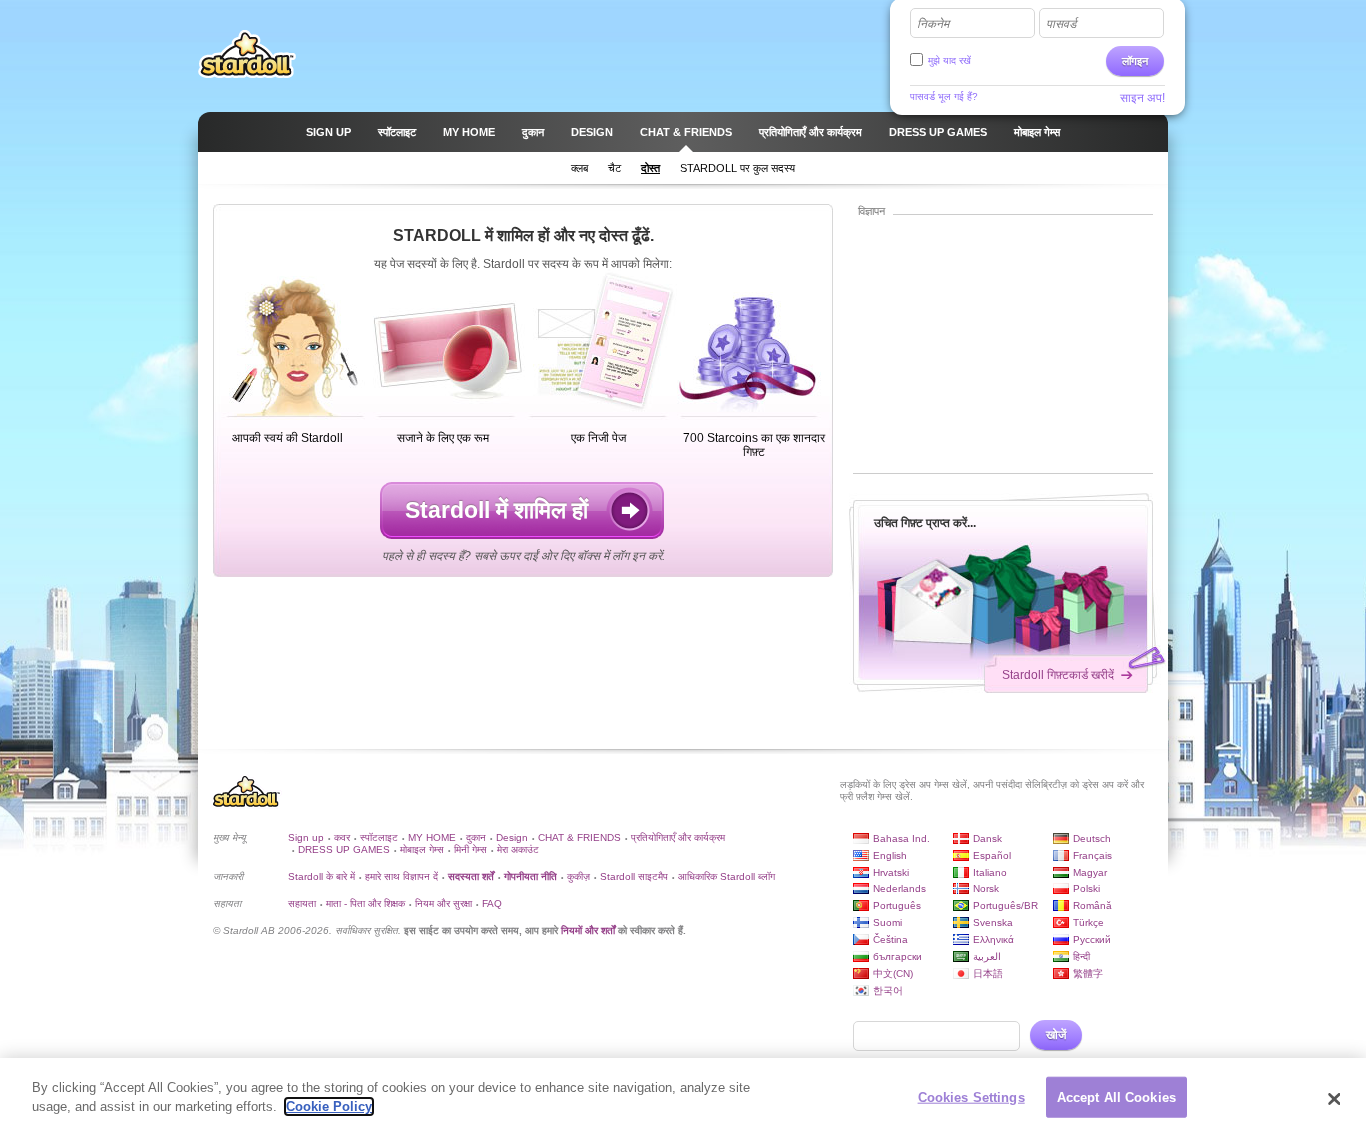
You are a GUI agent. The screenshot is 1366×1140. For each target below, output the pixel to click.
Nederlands (899, 888)
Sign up (306, 837)
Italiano (990, 872)
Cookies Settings (971, 1097)
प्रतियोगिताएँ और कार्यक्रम (678, 837)
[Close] (1334, 1099)
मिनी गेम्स (470, 849)
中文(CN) (893, 973)
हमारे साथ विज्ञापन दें (401, 876)
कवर (342, 837)
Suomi (887, 922)
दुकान (476, 837)
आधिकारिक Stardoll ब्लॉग (726, 876)
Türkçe (1088, 922)
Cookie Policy (329, 1106)
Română (1092, 905)
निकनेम (933, 24)
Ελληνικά (993, 939)
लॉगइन (1135, 61)
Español (992, 855)
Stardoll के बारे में (321, 876)
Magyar (1090, 872)
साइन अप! (1142, 98)
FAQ (492, 903)
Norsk (986, 888)
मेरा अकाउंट (518, 849)
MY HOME (432, 837)
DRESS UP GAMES (344, 849)
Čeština (890, 939)
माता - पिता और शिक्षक (365, 903)
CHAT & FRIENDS (579, 837)
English (890, 855)
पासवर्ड (1061, 24)
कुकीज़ (578, 876)
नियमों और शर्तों (588, 930)
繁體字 (1088, 973)
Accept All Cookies (1116, 1097)
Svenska (993, 922)
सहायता (302, 903)
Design (512, 837)
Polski (1086, 888)
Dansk (987, 838)
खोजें (1056, 1035)
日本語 (988, 973)
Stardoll (247, 54)
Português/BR (1005, 905)
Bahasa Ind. (901, 838)
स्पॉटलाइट (379, 837)
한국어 (888, 990)
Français (1092, 855)
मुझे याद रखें (949, 60)
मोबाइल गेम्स (422, 849)
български (897, 956)
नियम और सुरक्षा (443, 903)
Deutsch (1092, 838)
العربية (987, 956)
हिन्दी (1081, 956)
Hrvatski (891, 872)
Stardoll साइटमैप (634, 876)
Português (897, 905)
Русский (1092, 939)
